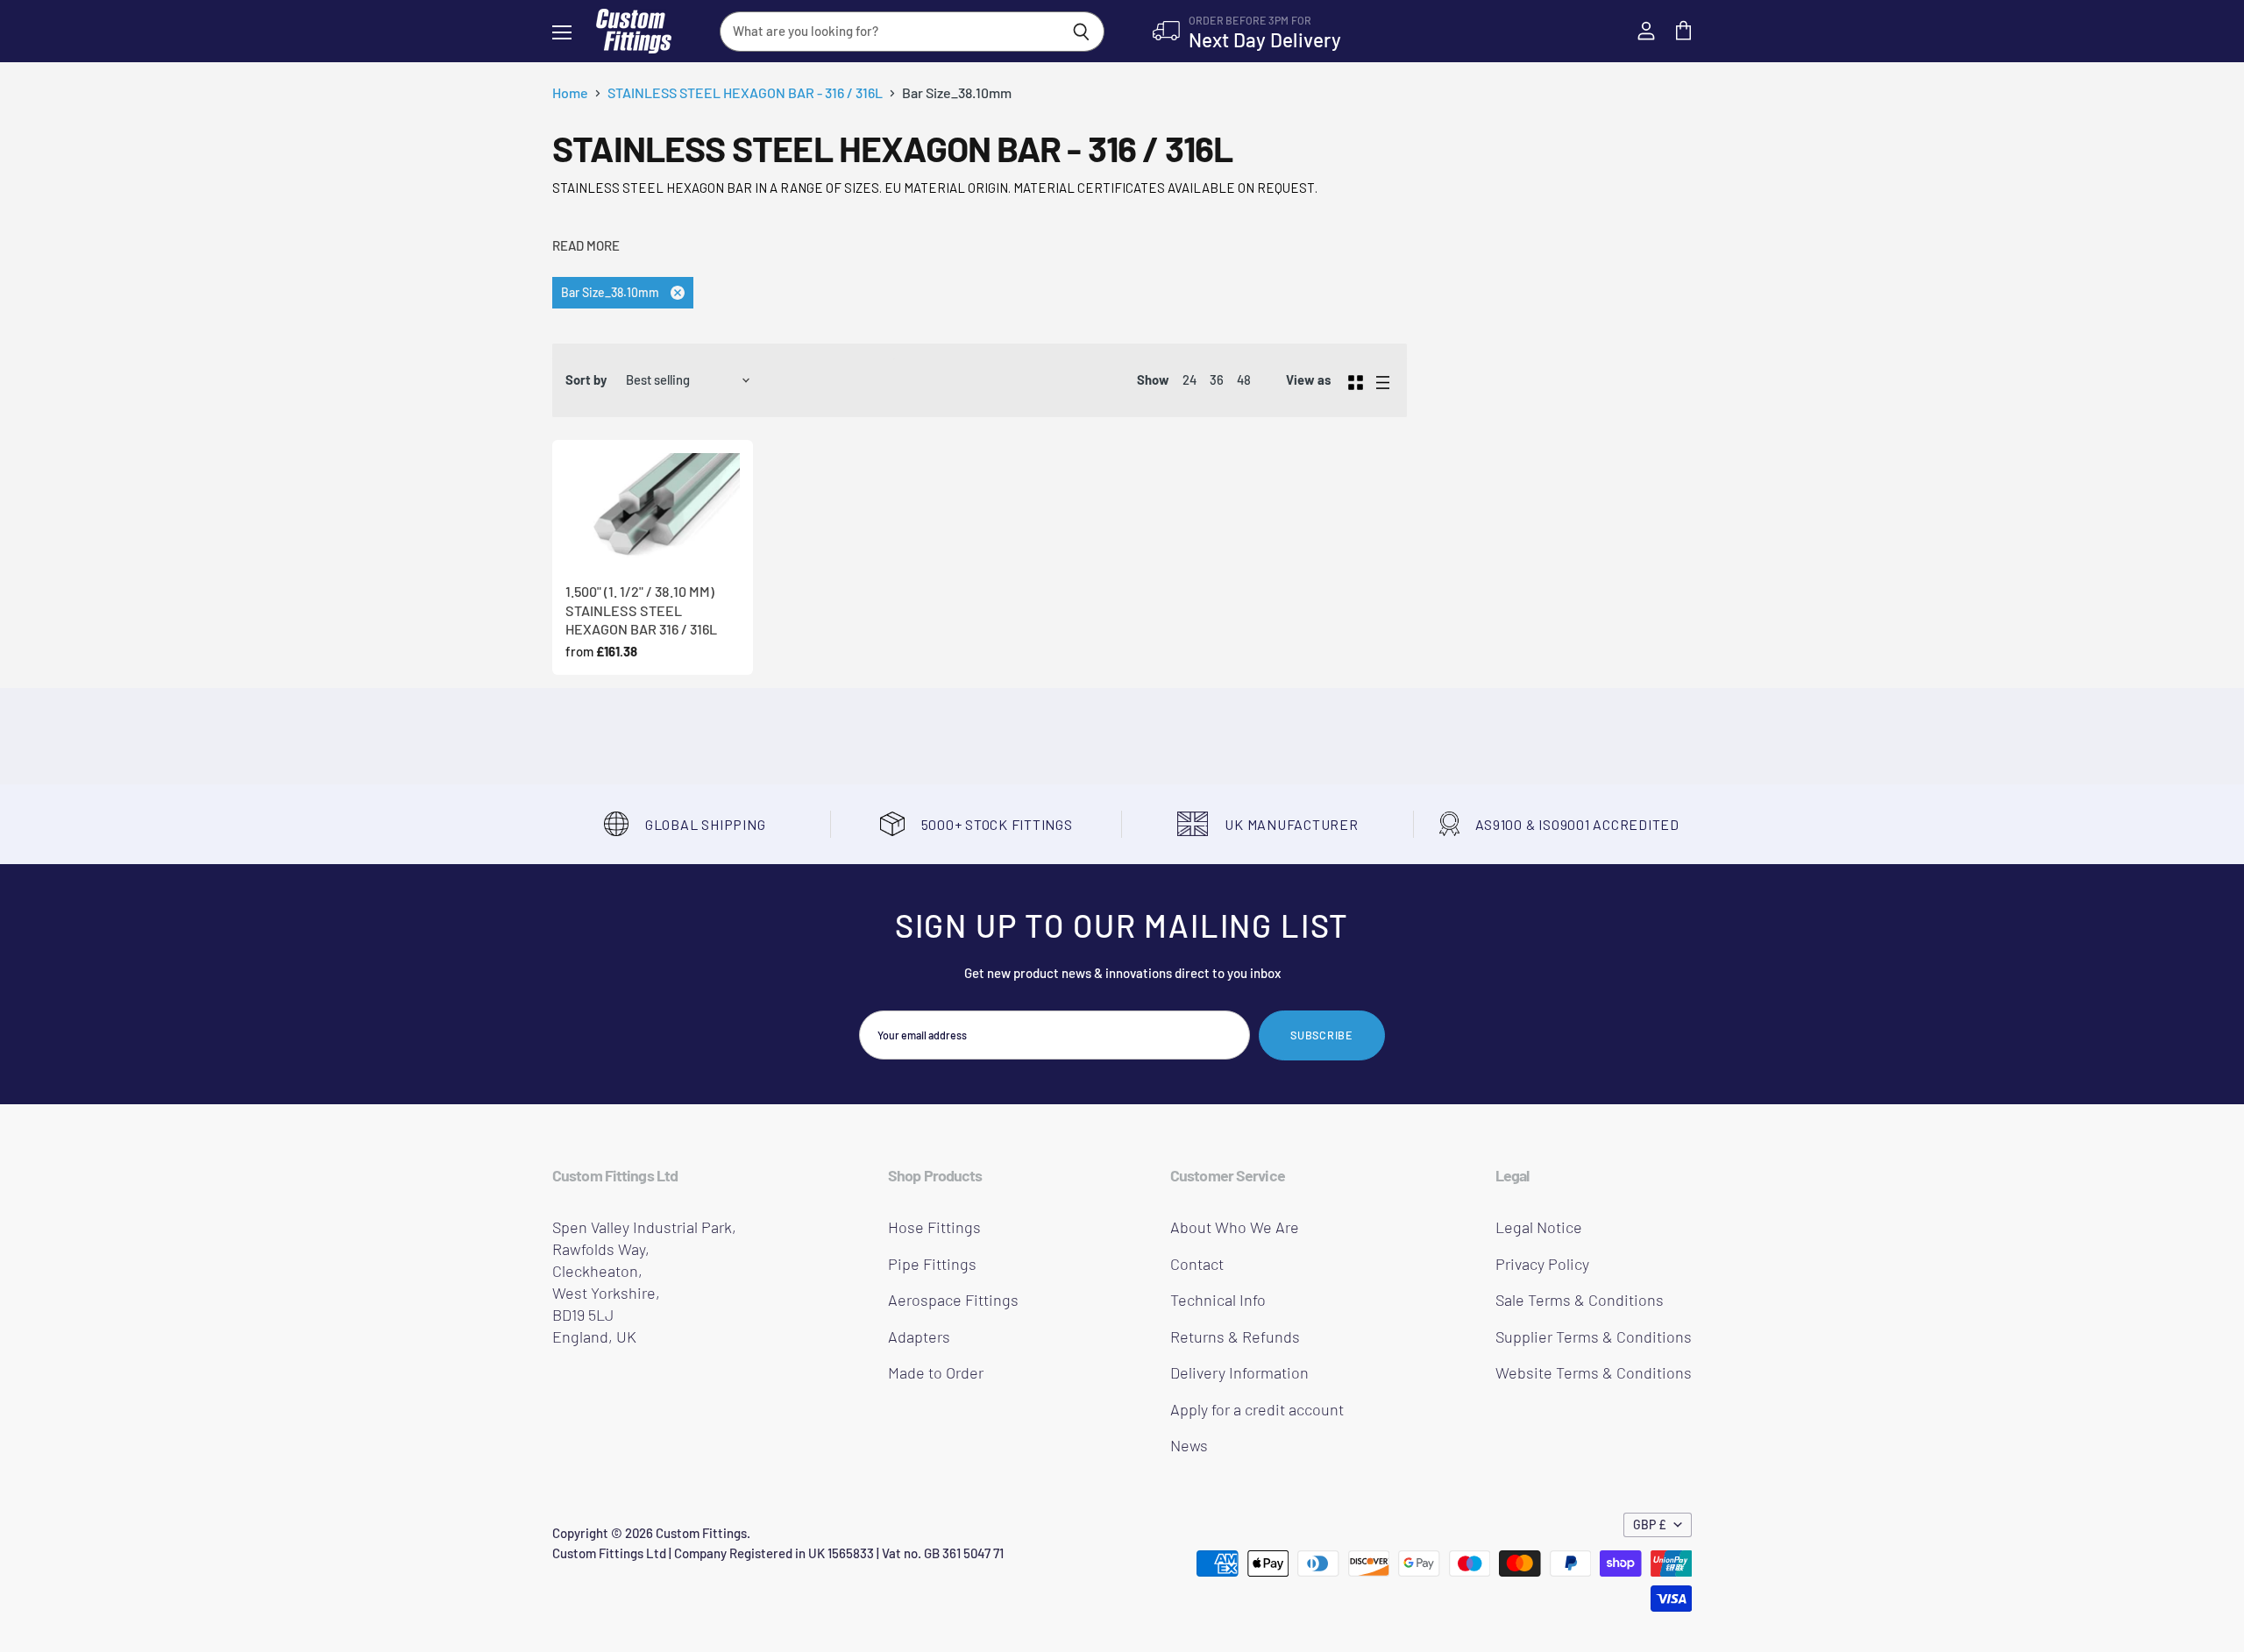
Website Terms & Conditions (1594, 1372)
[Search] (1081, 32)
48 (1244, 379)
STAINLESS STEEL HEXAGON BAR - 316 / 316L (745, 93)
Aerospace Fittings (953, 1300)
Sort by (586, 380)
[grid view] (1356, 380)
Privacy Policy (1542, 1264)
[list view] (1383, 380)
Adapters (919, 1336)
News (1189, 1445)
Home (570, 93)
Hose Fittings (934, 1227)
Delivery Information (1239, 1372)
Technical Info (1218, 1300)
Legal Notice (1539, 1227)
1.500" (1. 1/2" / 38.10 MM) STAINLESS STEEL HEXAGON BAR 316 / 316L (641, 610)
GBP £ (1650, 1524)
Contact (1197, 1264)
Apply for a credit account (1257, 1409)
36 (1217, 379)
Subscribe (1322, 1035)
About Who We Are (1235, 1227)
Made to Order (936, 1372)
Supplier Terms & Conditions (1594, 1336)
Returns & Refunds (1235, 1336)
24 (1189, 379)
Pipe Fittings (932, 1264)
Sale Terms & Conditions (1580, 1300)
